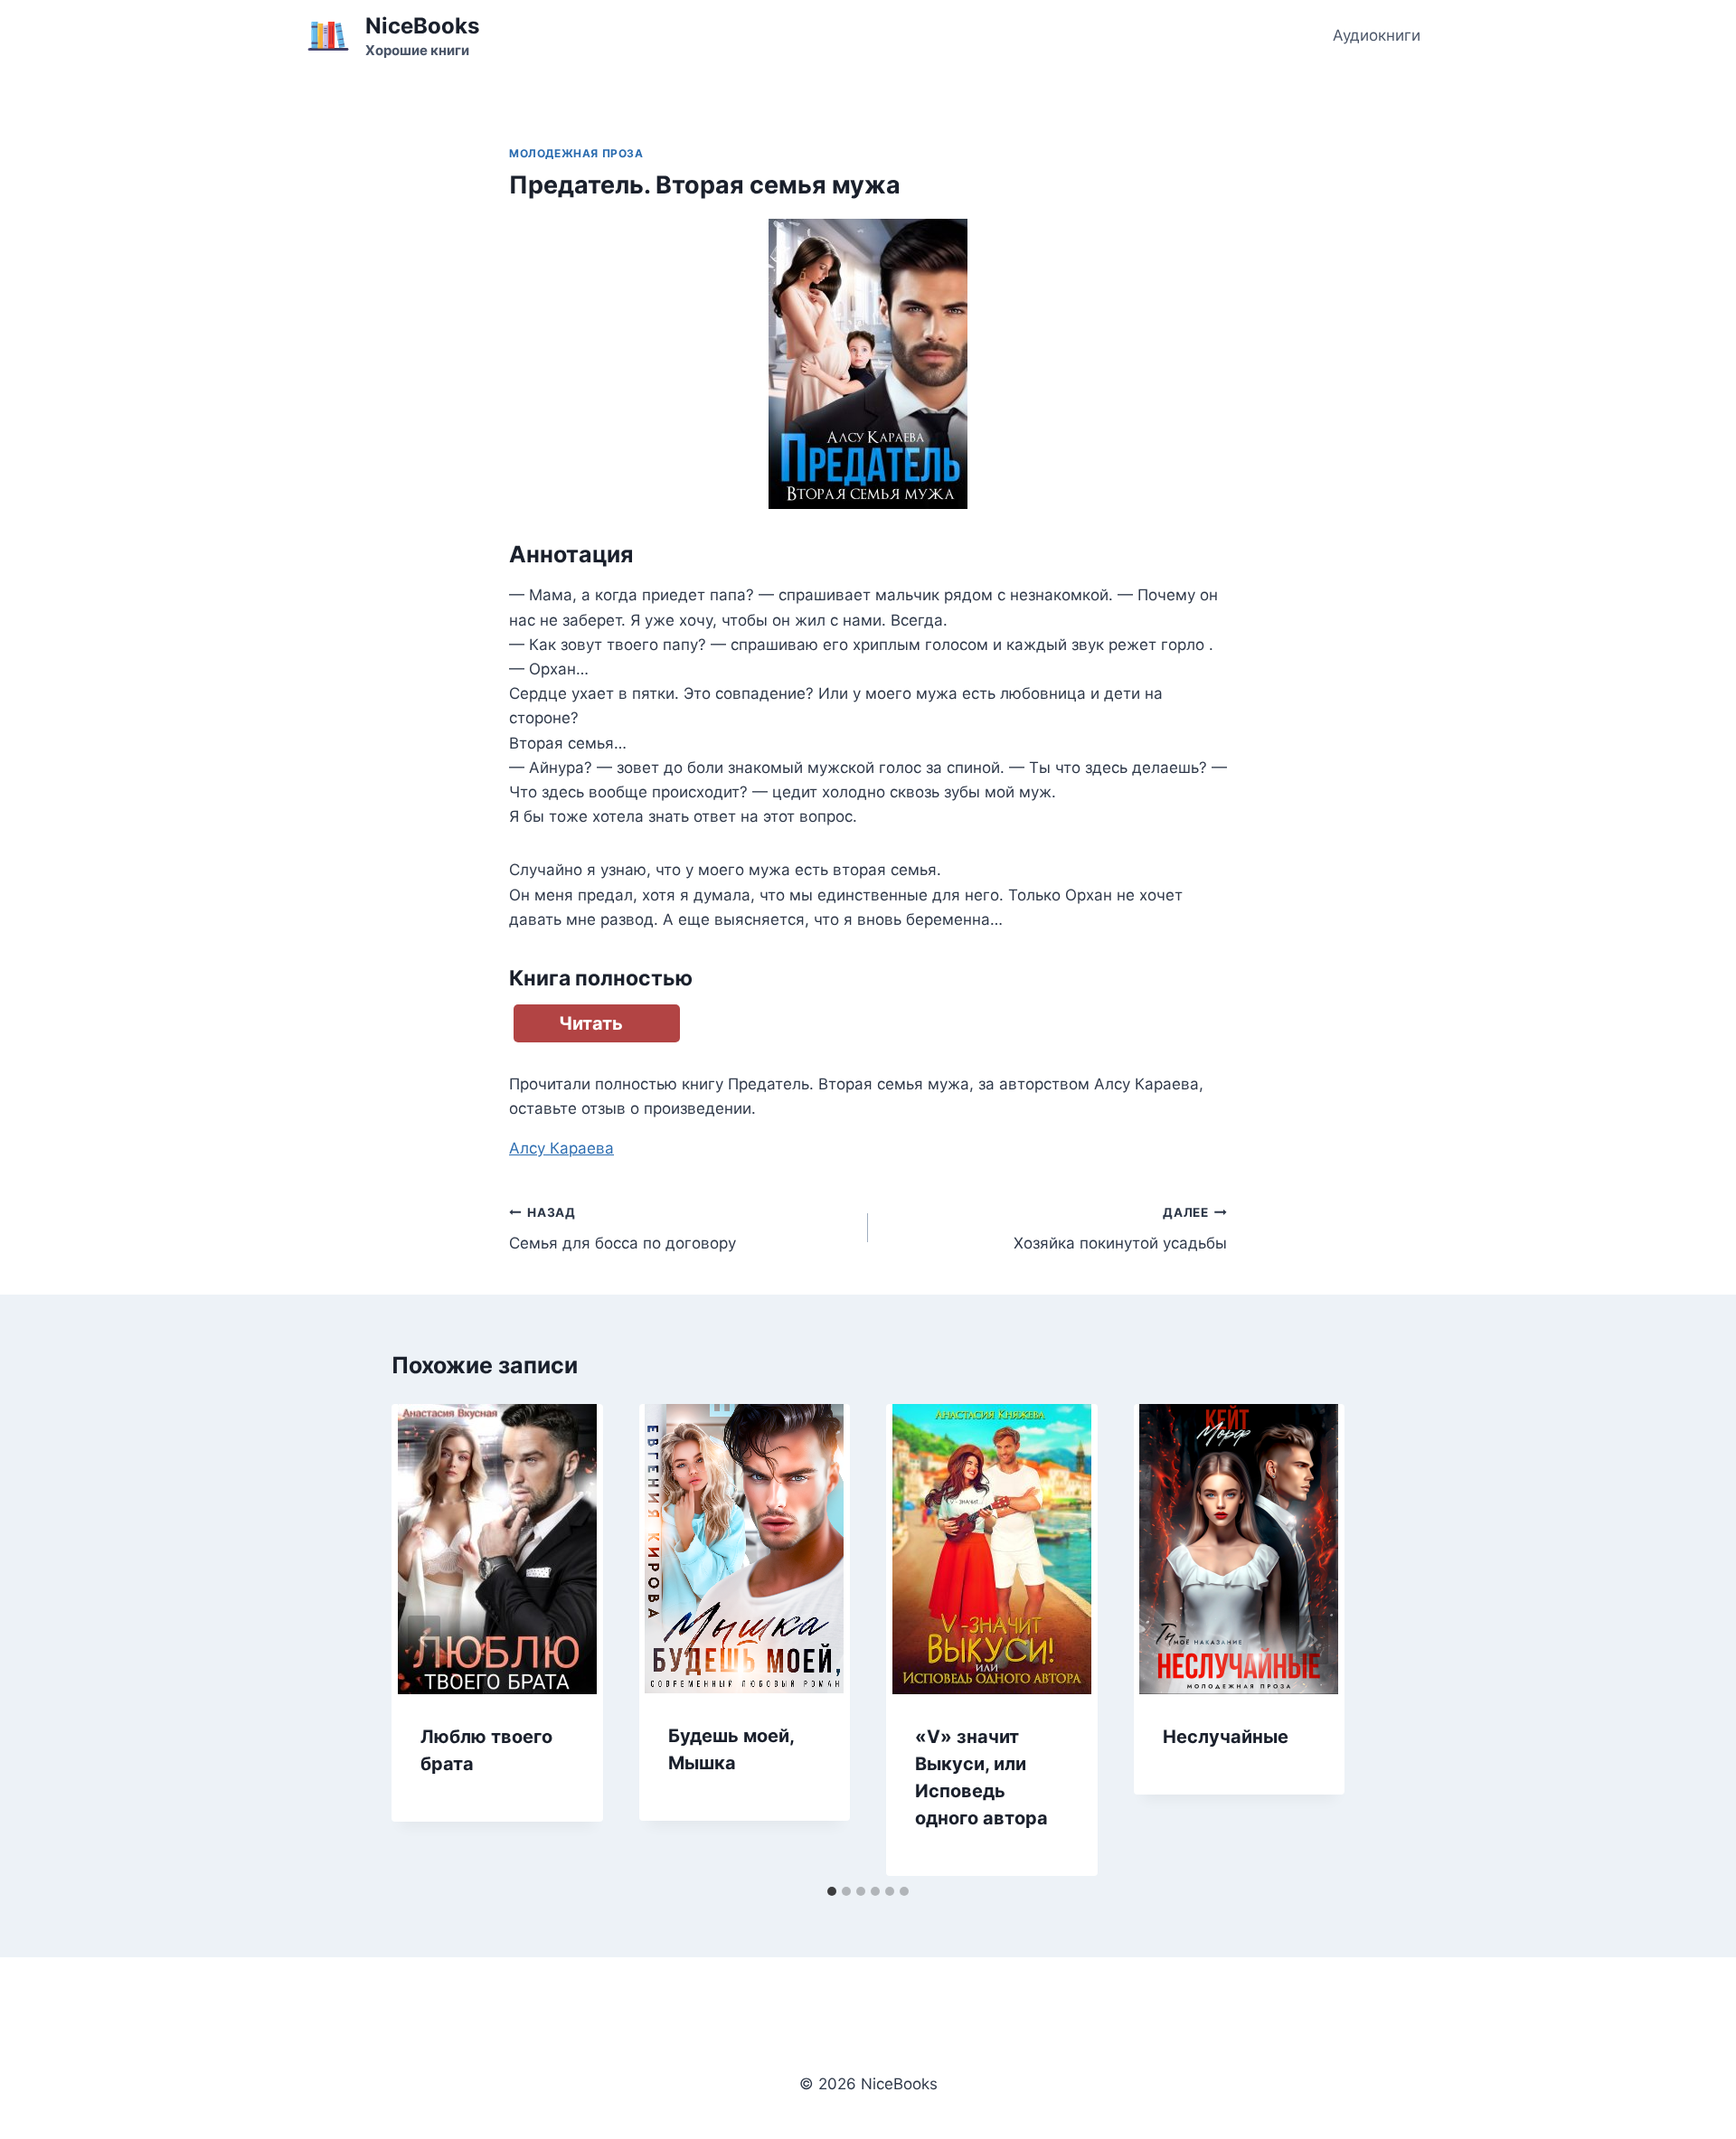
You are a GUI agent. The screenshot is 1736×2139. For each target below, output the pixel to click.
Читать (591, 1023)
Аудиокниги (1377, 35)
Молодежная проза (576, 153)
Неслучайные (1226, 1737)
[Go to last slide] (424, 1640)
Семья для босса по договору (623, 1229)
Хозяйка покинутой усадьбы (1120, 1229)
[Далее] (1312, 1640)
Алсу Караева (561, 1148)
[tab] (832, 1891)
